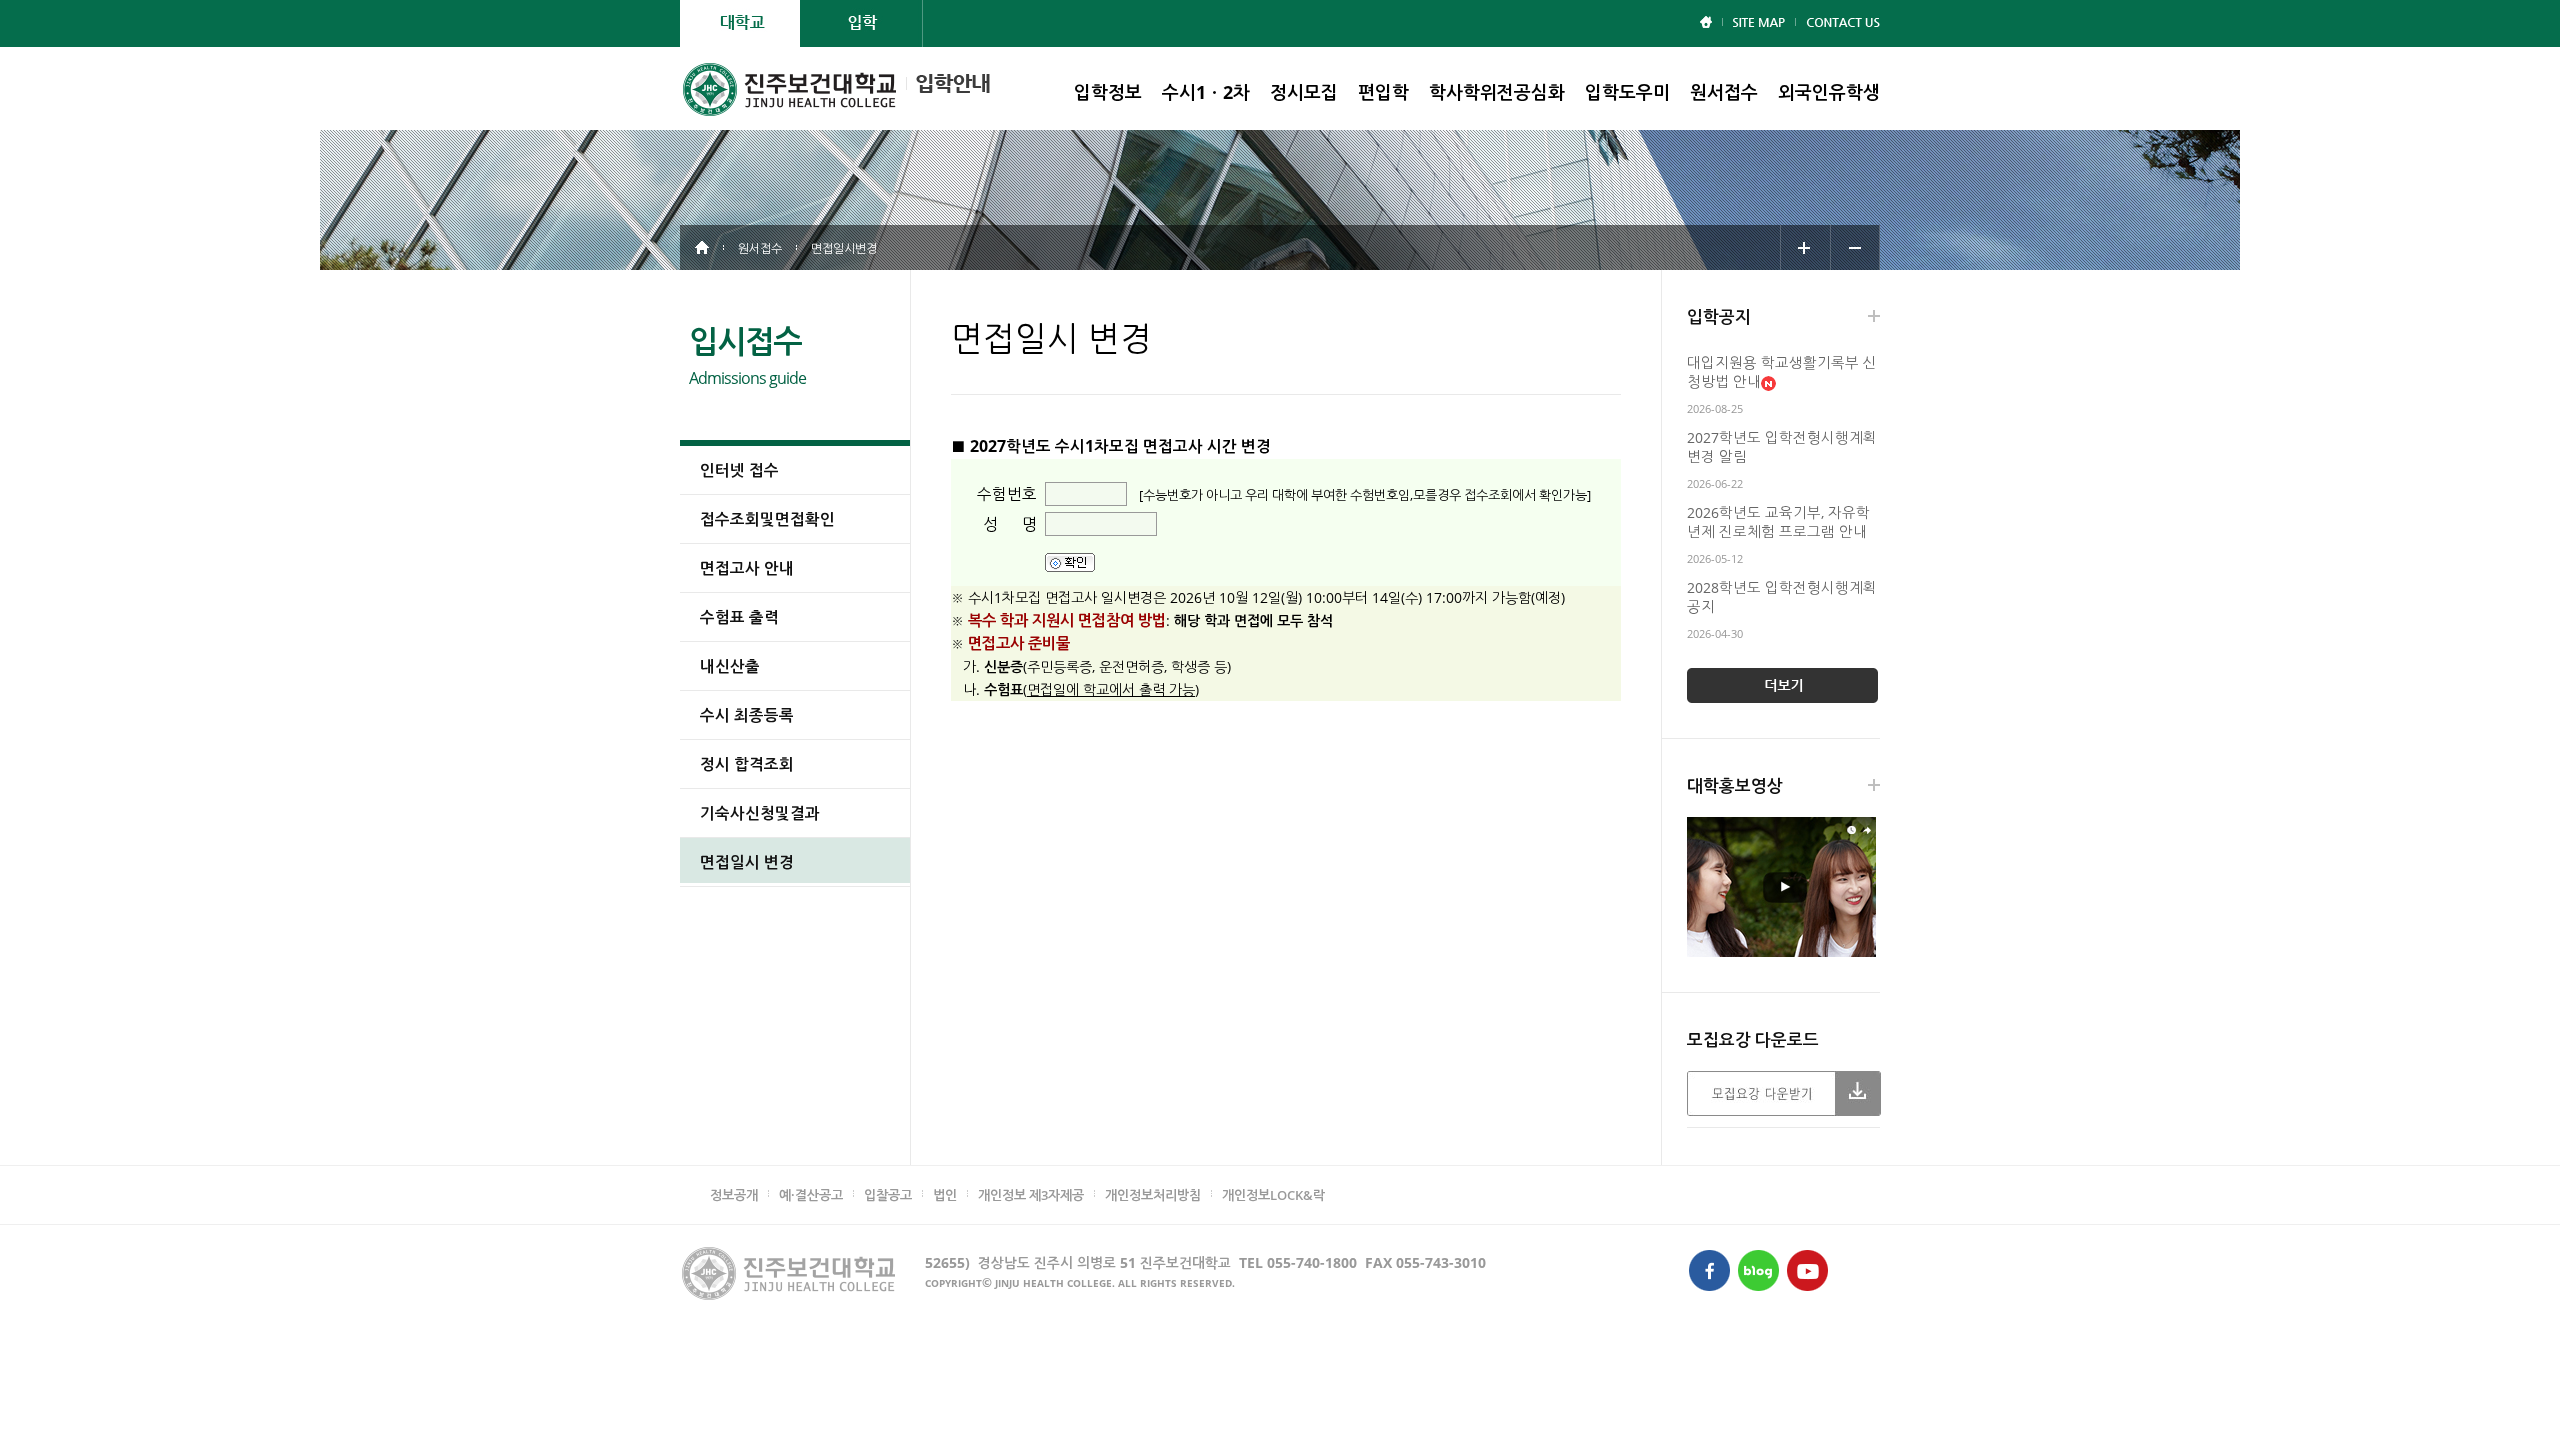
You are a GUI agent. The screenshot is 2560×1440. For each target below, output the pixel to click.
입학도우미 (1627, 92)
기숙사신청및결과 (760, 813)
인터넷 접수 (739, 470)
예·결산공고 (811, 1195)
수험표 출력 (739, 617)
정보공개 (734, 1195)
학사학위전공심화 (1497, 92)
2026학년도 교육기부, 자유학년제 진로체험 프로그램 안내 (1778, 522)
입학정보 (1108, 92)
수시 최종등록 (747, 715)
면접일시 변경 (747, 862)
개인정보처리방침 (1153, 1195)
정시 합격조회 (747, 764)
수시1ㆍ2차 (1206, 92)
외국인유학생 (1829, 92)
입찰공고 (888, 1195)
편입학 (1383, 92)
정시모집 (1304, 92)
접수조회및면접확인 (767, 519)
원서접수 (1724, 92)
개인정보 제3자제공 (1031, 1195)
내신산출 (730, 666)
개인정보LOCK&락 (1273, 1195)
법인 (945, 1195)
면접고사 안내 (747, 568)
